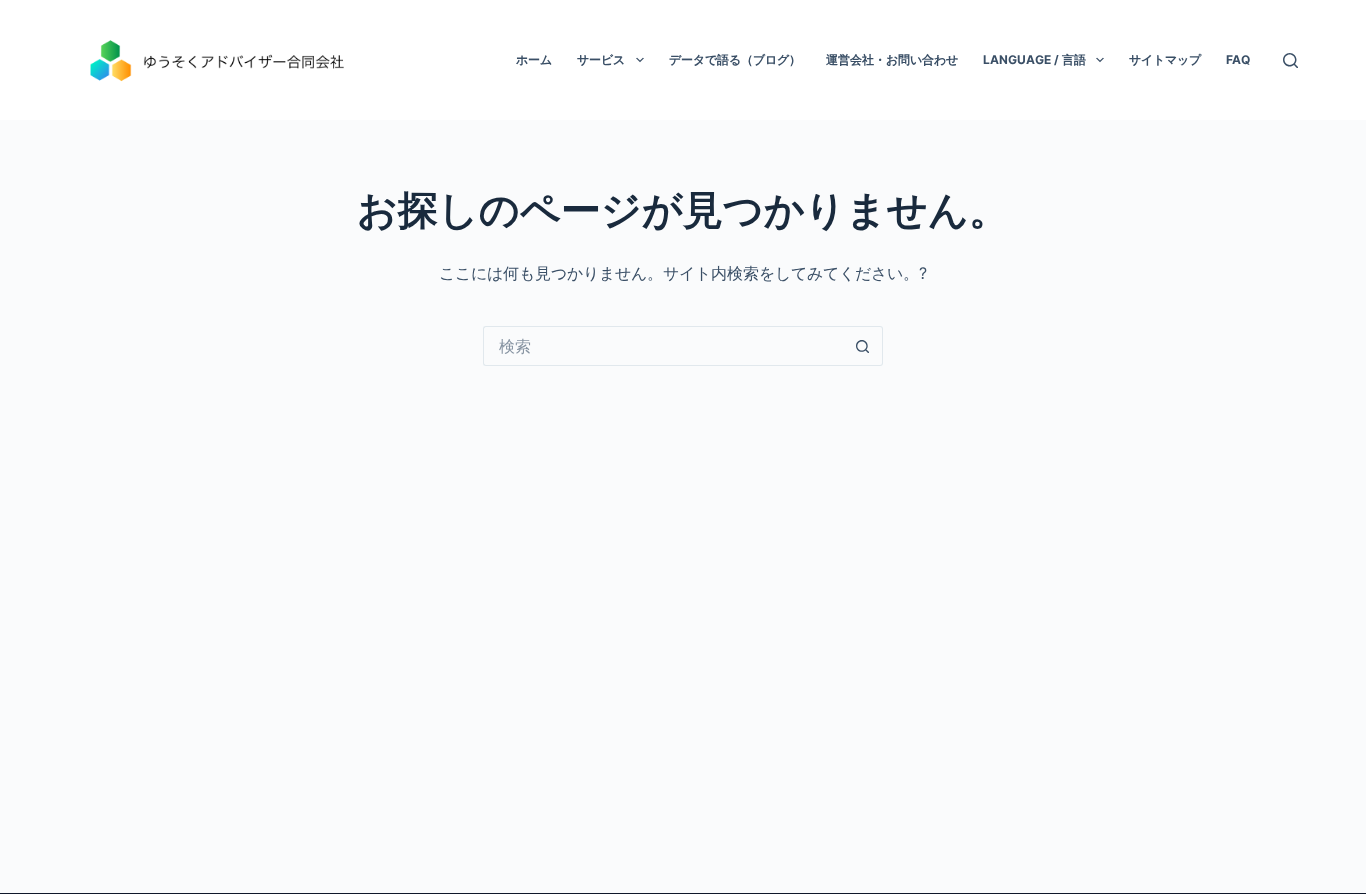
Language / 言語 (1034, 59)
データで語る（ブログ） (735, 59)
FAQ (1238, 59)
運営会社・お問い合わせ (892, 59)
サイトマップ (1165, 59)
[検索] (1290, 60)
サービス (601, 59)
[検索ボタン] (863, 346)
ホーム (534, 59)
